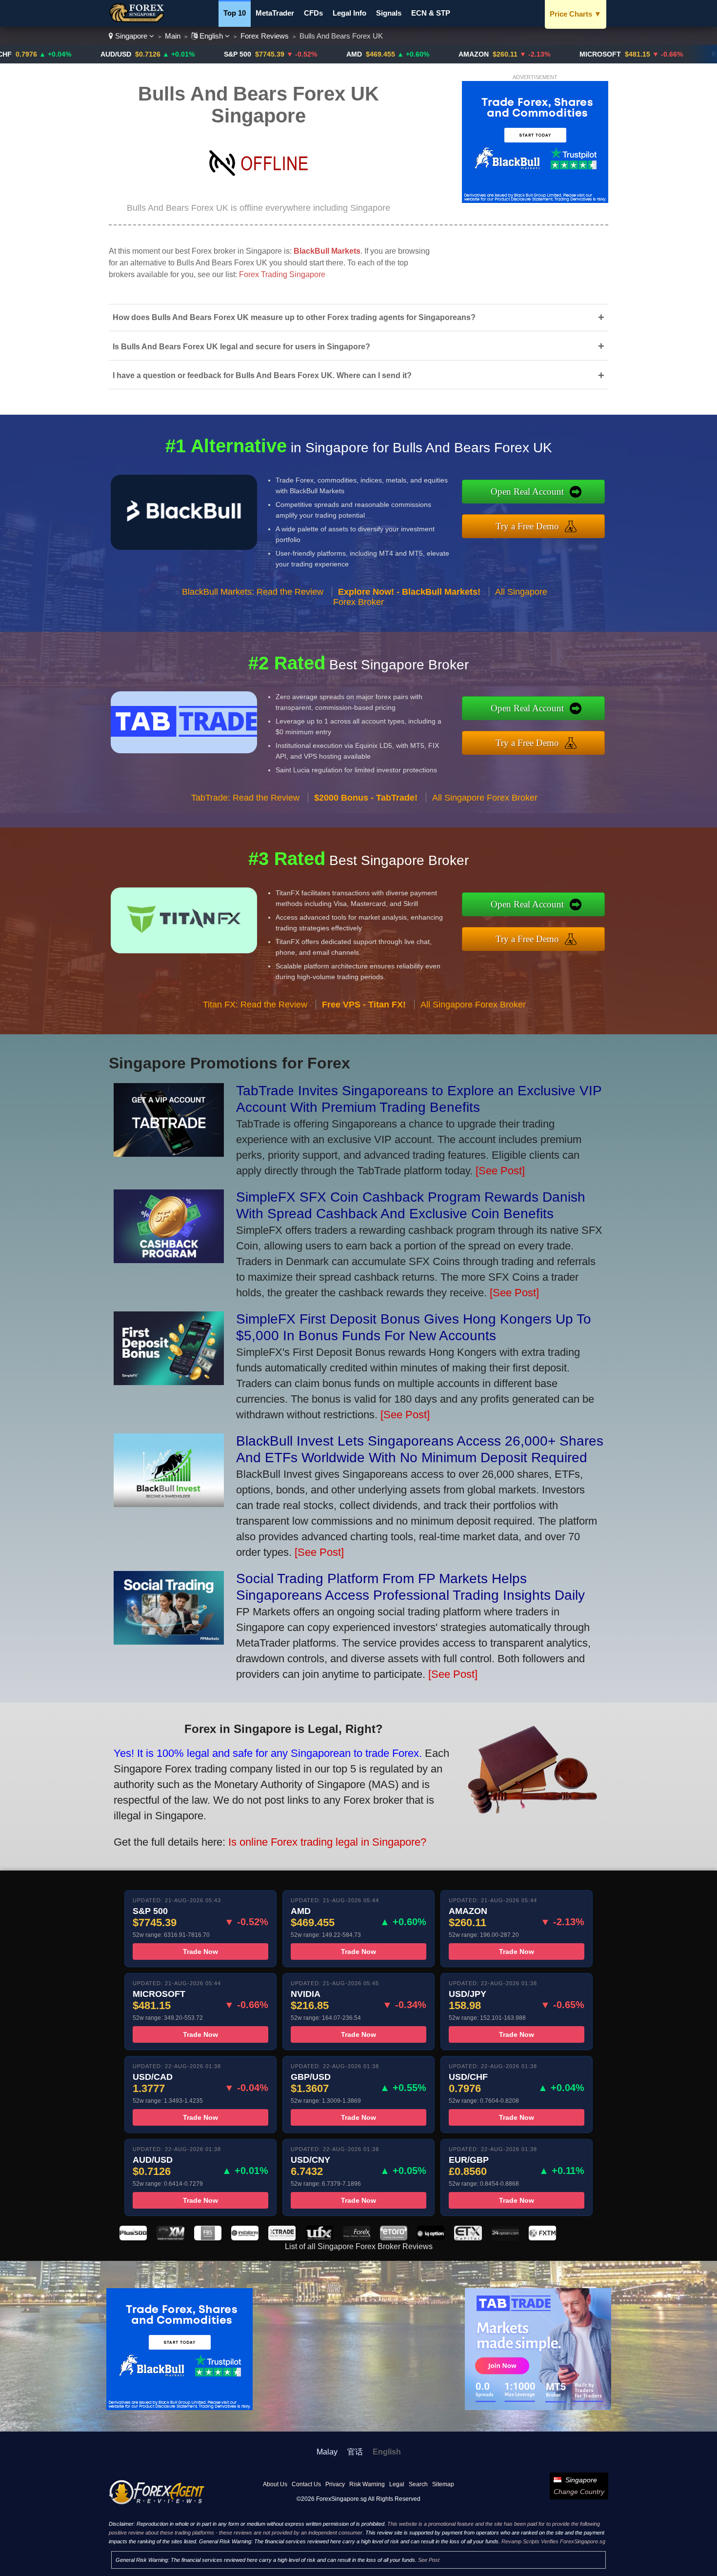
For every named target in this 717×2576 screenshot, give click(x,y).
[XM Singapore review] (170, 2238)
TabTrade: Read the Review (245, 798)
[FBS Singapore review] (208, 2238)
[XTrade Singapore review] (282, 2238)
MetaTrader (275, 13)
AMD (281, 54)
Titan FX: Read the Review (255, 1005)
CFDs (313, 13)
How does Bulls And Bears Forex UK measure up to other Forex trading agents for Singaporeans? (358, 317)
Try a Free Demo (527, 526)
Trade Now (200, 1952)
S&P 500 (165, 54)
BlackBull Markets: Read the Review (253, 592)
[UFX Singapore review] (319, 2238)
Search (418, 2484)
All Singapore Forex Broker (485, 798)
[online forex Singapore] (138, 20)
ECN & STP (431, 13)
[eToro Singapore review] (394, 2238)
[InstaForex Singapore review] (245, 2238)
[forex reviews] (157, 2502)
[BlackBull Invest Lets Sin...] (169, 1503)
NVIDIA (651, 54)
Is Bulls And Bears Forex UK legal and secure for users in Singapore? (358, 346)
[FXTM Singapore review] (542, 2238)
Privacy (335, 2484)
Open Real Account (527, 492)
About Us (275, 2484)
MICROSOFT (528, 54)
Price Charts (576, 14)
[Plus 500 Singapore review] (133, 2238)
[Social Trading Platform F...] (169, 1641)
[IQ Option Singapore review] (431, 2238)
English (211, 36)
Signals (389, 13)
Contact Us (306, 2484)
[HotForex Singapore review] (357, 2238)
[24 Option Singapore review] (505, 2238)
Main (173, 36)
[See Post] (500, 1171)
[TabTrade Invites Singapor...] (169, 1153)
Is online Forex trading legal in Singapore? (327, 1842)
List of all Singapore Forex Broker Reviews (359, 2246)
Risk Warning (367, 2484)
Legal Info (349, 13)
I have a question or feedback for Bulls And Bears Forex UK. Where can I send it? (358, 375)
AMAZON (401, 54)
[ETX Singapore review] (468, 2238)
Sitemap (443, 2484)
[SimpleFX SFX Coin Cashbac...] (169, 1259)
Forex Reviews (265, 36)
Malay (327, 2452)
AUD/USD (43, 54)
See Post (429, 2560)
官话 (355, 2452)
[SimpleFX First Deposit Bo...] (169, 1381)
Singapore (131, 36)
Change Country (579, 2492)
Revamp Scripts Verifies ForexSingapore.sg (553, 2541)
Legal (397, 2484)
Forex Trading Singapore (282, 274)
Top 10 (235, 13)
